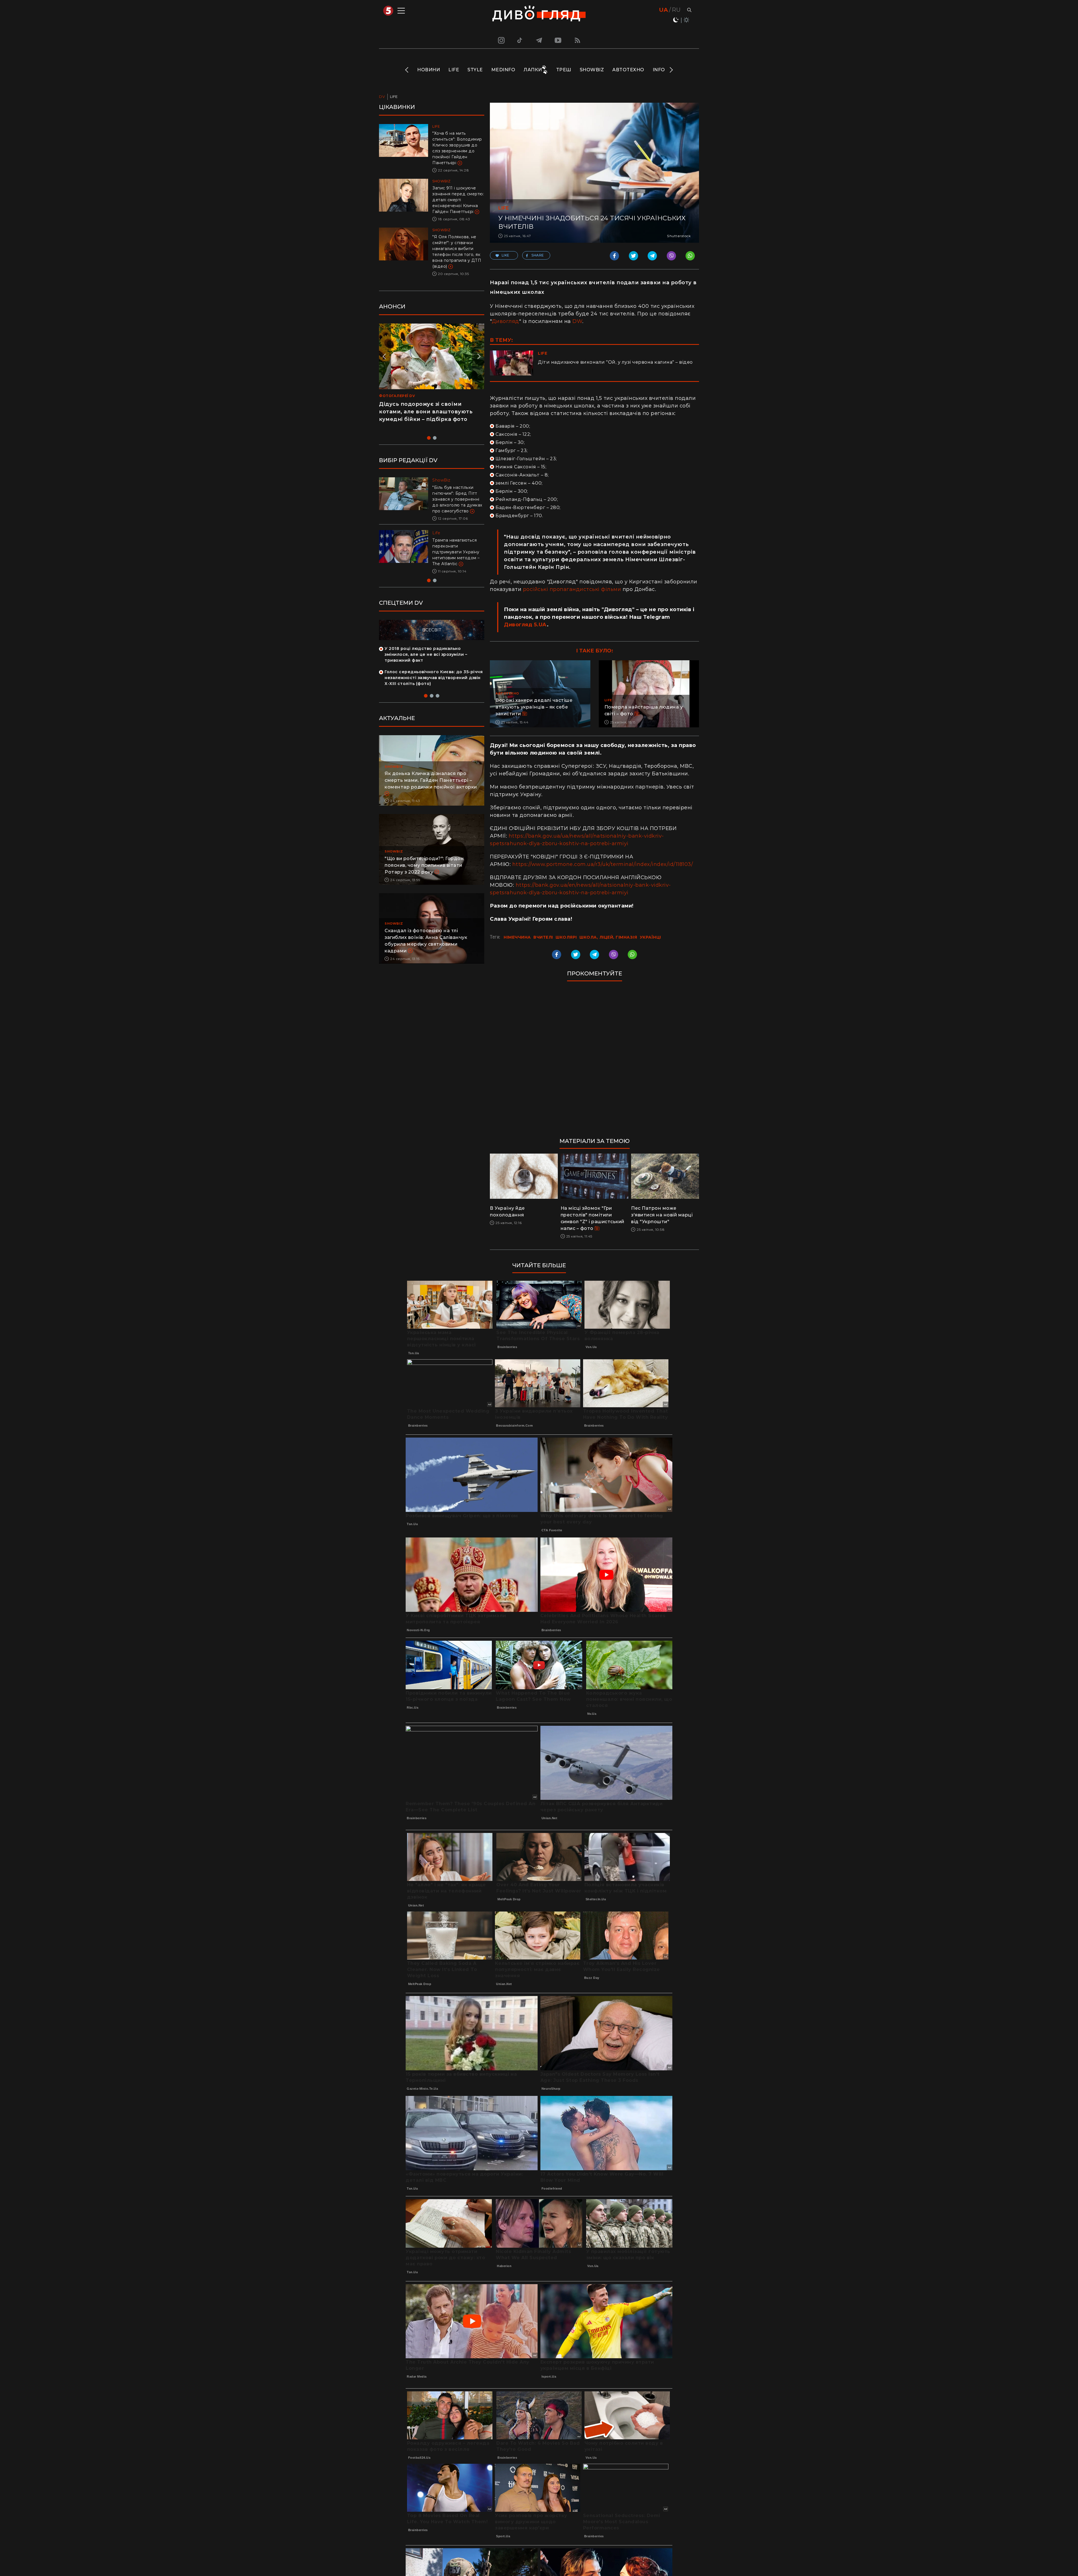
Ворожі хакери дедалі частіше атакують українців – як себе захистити (534, 707)
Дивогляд (505, 321)
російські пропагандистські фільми (572, 589)
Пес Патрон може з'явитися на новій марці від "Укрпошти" (662, 1215)
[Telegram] (539, 40)
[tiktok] (520, 40)
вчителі (543, 937)
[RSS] (577, 40)
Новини (429, 70)
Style (475, 70)
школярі (566, 937)
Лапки (533, 70)
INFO (659, 70)
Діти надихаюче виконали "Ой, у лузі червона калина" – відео (615, 362)
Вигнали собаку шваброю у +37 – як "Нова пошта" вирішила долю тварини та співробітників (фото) (457, 558)
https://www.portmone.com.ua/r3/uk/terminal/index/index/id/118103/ (603, 864)
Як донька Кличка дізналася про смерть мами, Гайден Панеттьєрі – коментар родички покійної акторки (431, 792)
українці (650, 937)
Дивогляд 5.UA (525, 625)
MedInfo (503, 70)
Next (671, 70)
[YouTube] (558, 40)
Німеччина (517, 937)
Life (454, 70)
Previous (407, 70)
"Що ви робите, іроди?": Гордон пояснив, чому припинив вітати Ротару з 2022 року (424, 877)
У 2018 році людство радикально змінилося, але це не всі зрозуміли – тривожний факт (426, 666)
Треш (564, 70)
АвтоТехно (628, 70)
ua (664, 10)
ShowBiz (592, 70)
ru (676, 10)
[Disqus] (594, 1062)
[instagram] (501, 40)
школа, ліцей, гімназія (608, 937)
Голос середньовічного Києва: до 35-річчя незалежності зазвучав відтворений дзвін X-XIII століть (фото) (434, 689)
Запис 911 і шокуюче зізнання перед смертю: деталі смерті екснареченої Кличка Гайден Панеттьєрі (458, 200)
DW (577, 321)
